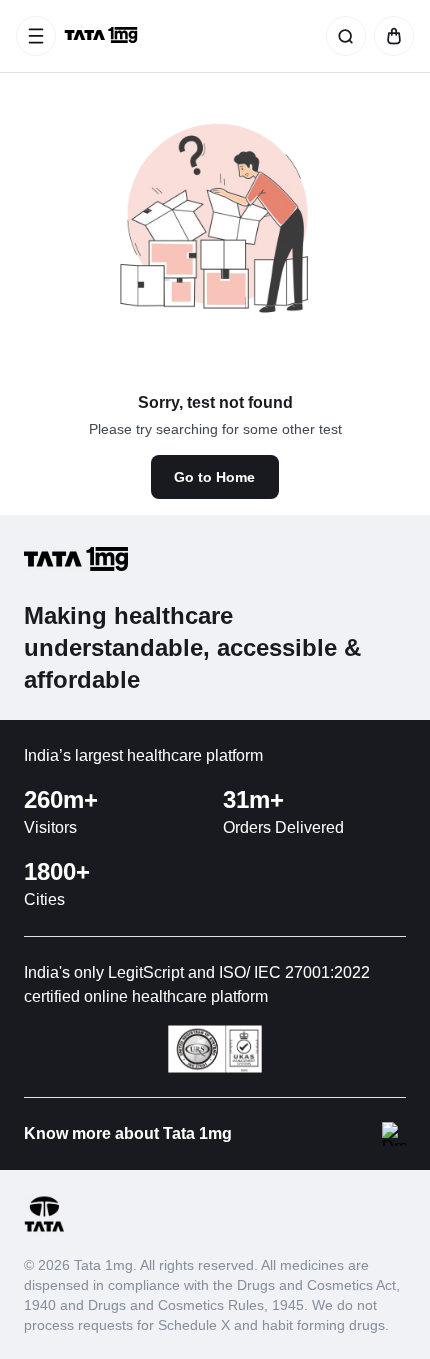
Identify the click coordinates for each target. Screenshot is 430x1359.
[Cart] (390, 36)
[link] (103, 36)
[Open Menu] (36, 36)
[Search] (342, 36)
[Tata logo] (44, 1228)
